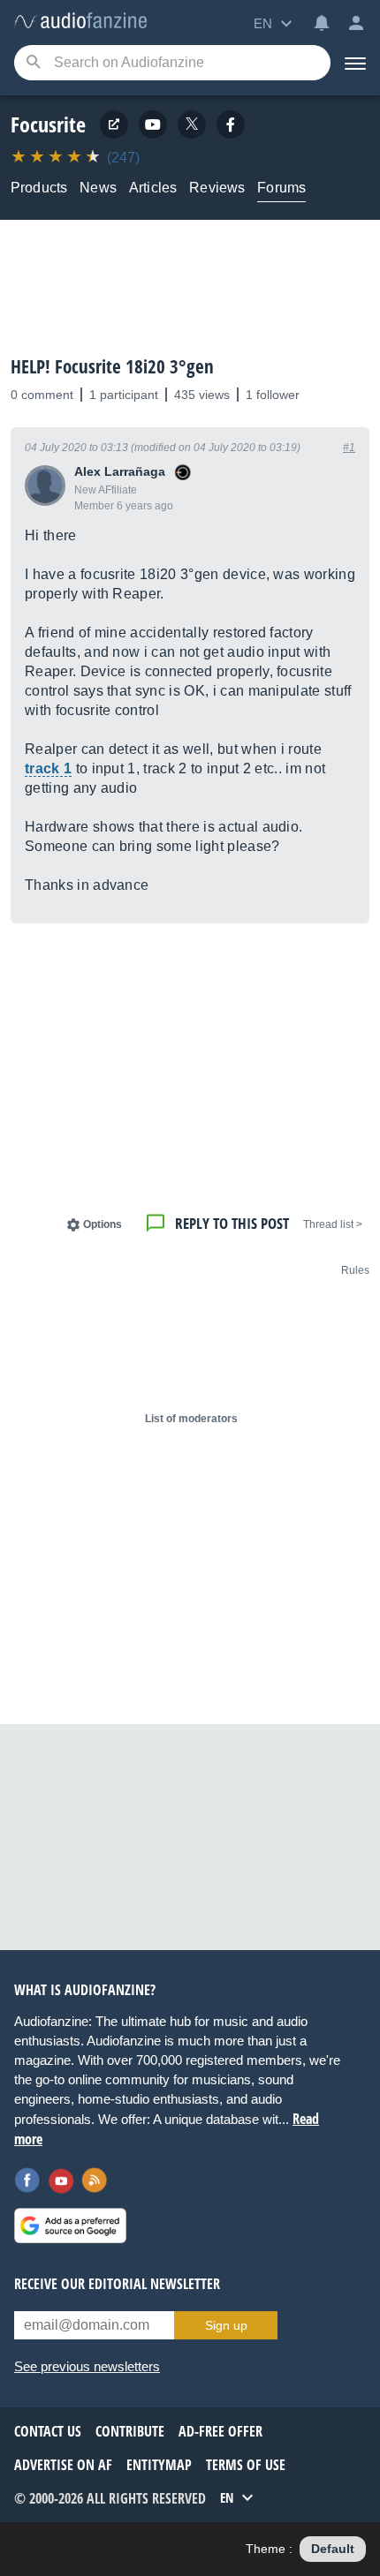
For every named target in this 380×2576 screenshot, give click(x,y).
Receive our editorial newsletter (117, 2284)
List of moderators (191, 1419)
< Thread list (333, 1224)
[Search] (33, 63)
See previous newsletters (87, 2366)
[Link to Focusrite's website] (114, 124)
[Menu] (355, 63)
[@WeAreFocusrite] (192, 124)
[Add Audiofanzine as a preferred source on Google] (70, 2226)
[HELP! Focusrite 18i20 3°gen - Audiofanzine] (80, 22)
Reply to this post (232, 1223)
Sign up (226, 2325)
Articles (153, 188)
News (98, 188)
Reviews (217, 188)
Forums (281, 188)
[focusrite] (231, 124)
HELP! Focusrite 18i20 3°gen (112, 366)
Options (103, 1224)
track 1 (48, 768)
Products (39, 188)
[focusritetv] (153, 124)
